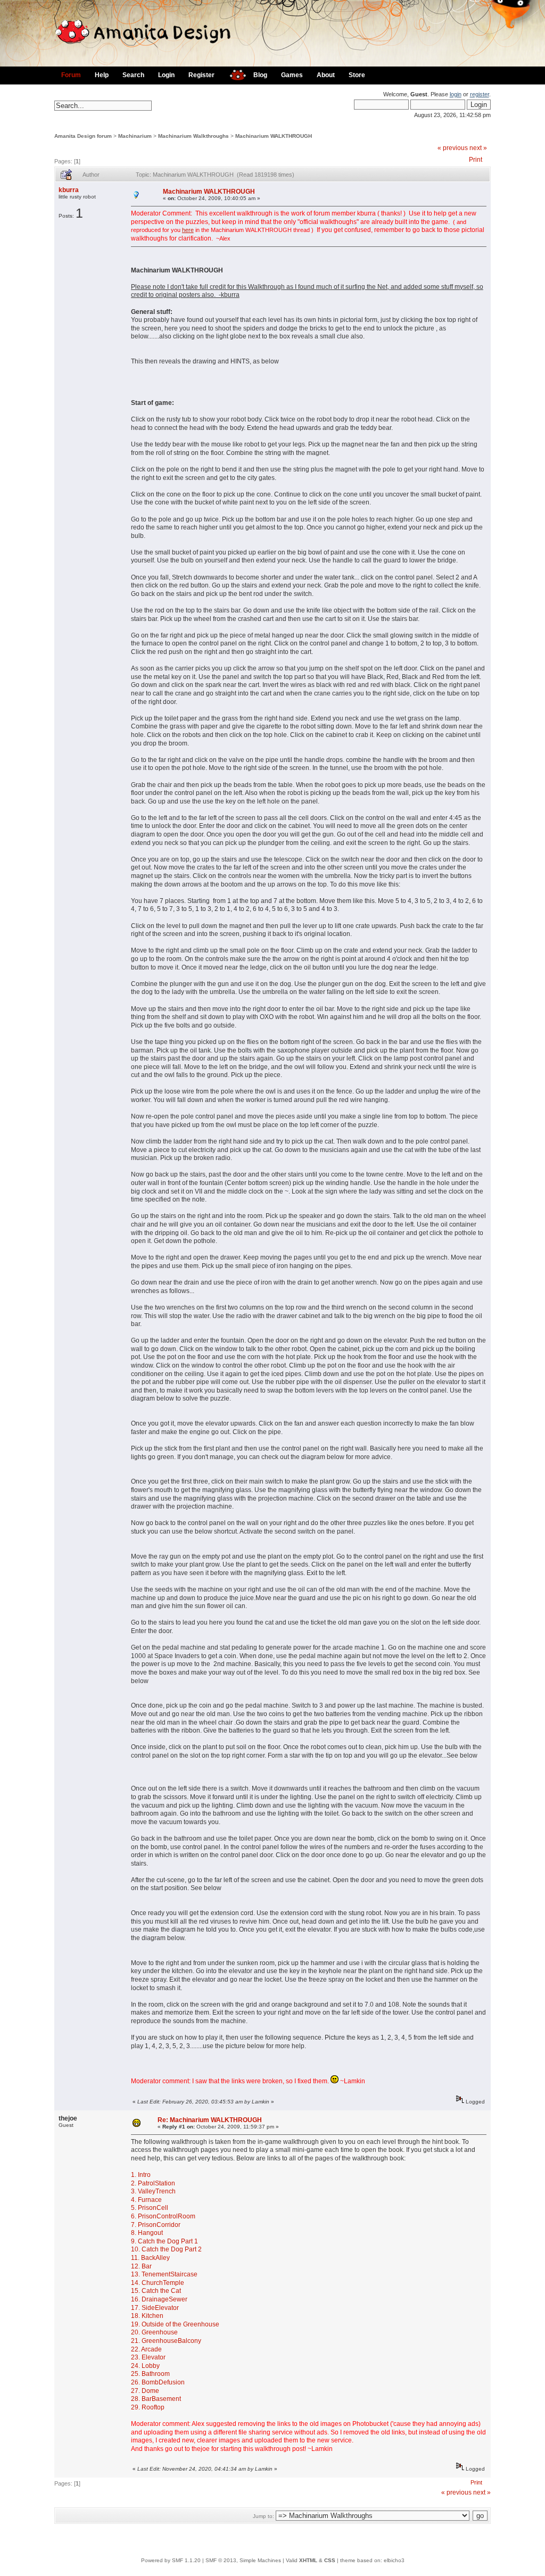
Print (476, 160)
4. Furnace (146, 2200)
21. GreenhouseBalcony (166, 2341)
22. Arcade (146, 2349)
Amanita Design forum (83, 136)
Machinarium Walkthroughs (193, 136)
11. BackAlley (150, 2258)
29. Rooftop (148, 2407)
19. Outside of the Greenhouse (175, 2324)
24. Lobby (145, 2366)
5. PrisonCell (150, 2208)
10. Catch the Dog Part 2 (166, 2249)
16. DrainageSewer (159, 2299)
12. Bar (141, 2266)
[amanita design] (234, 74)
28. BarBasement (156, 2399)
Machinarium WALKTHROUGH (274, 136)
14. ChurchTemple (158, 2283)
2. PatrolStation (153, 2183)
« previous (453, 148)
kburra (69, 190)
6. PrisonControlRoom (163, 2216)
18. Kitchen (147, 2316)
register (480, 94)
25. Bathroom (150, 2374)
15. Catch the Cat (156, 2291)
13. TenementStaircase (164, 2274)
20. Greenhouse (154, 2332)
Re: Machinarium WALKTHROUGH (210, 2120)
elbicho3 (394, 2560)
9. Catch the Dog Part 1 (164, 2241)
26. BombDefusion (158, 2382)
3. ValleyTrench (153, 2191)
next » (478, 148)
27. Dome (145, 2391)
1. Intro (141, 2175)
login (456, 94)
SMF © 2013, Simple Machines (243, 2560)
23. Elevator (148, 2357)
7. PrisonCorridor (156, 2225)
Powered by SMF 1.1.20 (171, 2560)
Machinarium (135, 136)
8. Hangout (147, 2233)
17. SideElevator (155, 2308)
